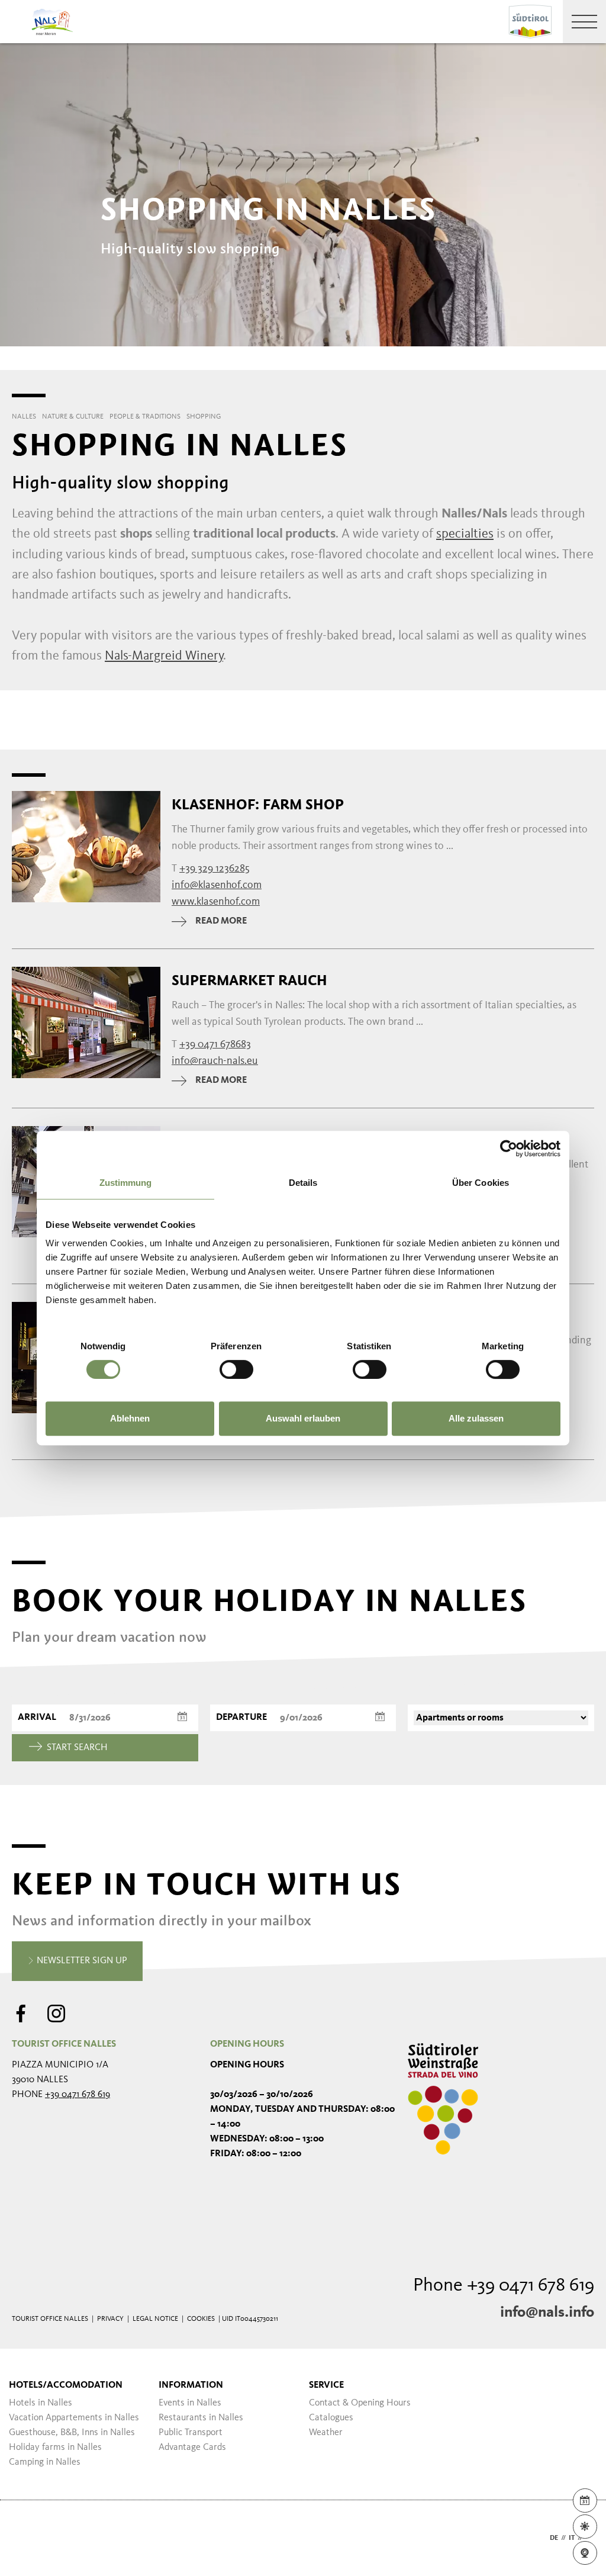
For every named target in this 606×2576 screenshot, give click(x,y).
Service (326, 2385)
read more (221, 921)
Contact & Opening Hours (360, 2403)
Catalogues (331, 2418)
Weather (326, 2433)
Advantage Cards (192, 2448)
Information (191, 2385)
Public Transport (191, 2433)
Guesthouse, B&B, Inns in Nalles (72, 2433)
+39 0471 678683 (215, 1044)
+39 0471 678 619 (78, 2095)
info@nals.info (547, 2313)
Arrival (37, 1718)
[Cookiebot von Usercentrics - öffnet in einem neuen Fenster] (509, 1149)
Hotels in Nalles (41, 2403)
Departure (241, 1718)
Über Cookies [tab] (481, 1183)
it (572, 2538)
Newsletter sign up (81, 1961)
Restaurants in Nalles (201, 2418)
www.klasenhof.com (216, 902)
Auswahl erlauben (303, 1418)
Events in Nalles (190, 2403)
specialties (465, 534)
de (554, 2538)
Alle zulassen (476, 1418)
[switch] (236, 1369)
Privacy (110, 2319)
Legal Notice (155, 2319)
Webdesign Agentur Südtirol (26, 2538)
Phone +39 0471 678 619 (504, 2286)
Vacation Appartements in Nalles (74, 2418)
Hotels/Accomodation (66, 2385)
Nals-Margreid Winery (164, 656)
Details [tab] (303, 1183)
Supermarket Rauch (249, 980)
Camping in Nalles (45, 2462)
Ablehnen (130, 1418)
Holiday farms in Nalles (55, 2448)
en (590, 2538)
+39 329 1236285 (215, 869)
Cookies (201, 2319)
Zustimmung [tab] (126, 1183)
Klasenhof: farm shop (258, 805)
